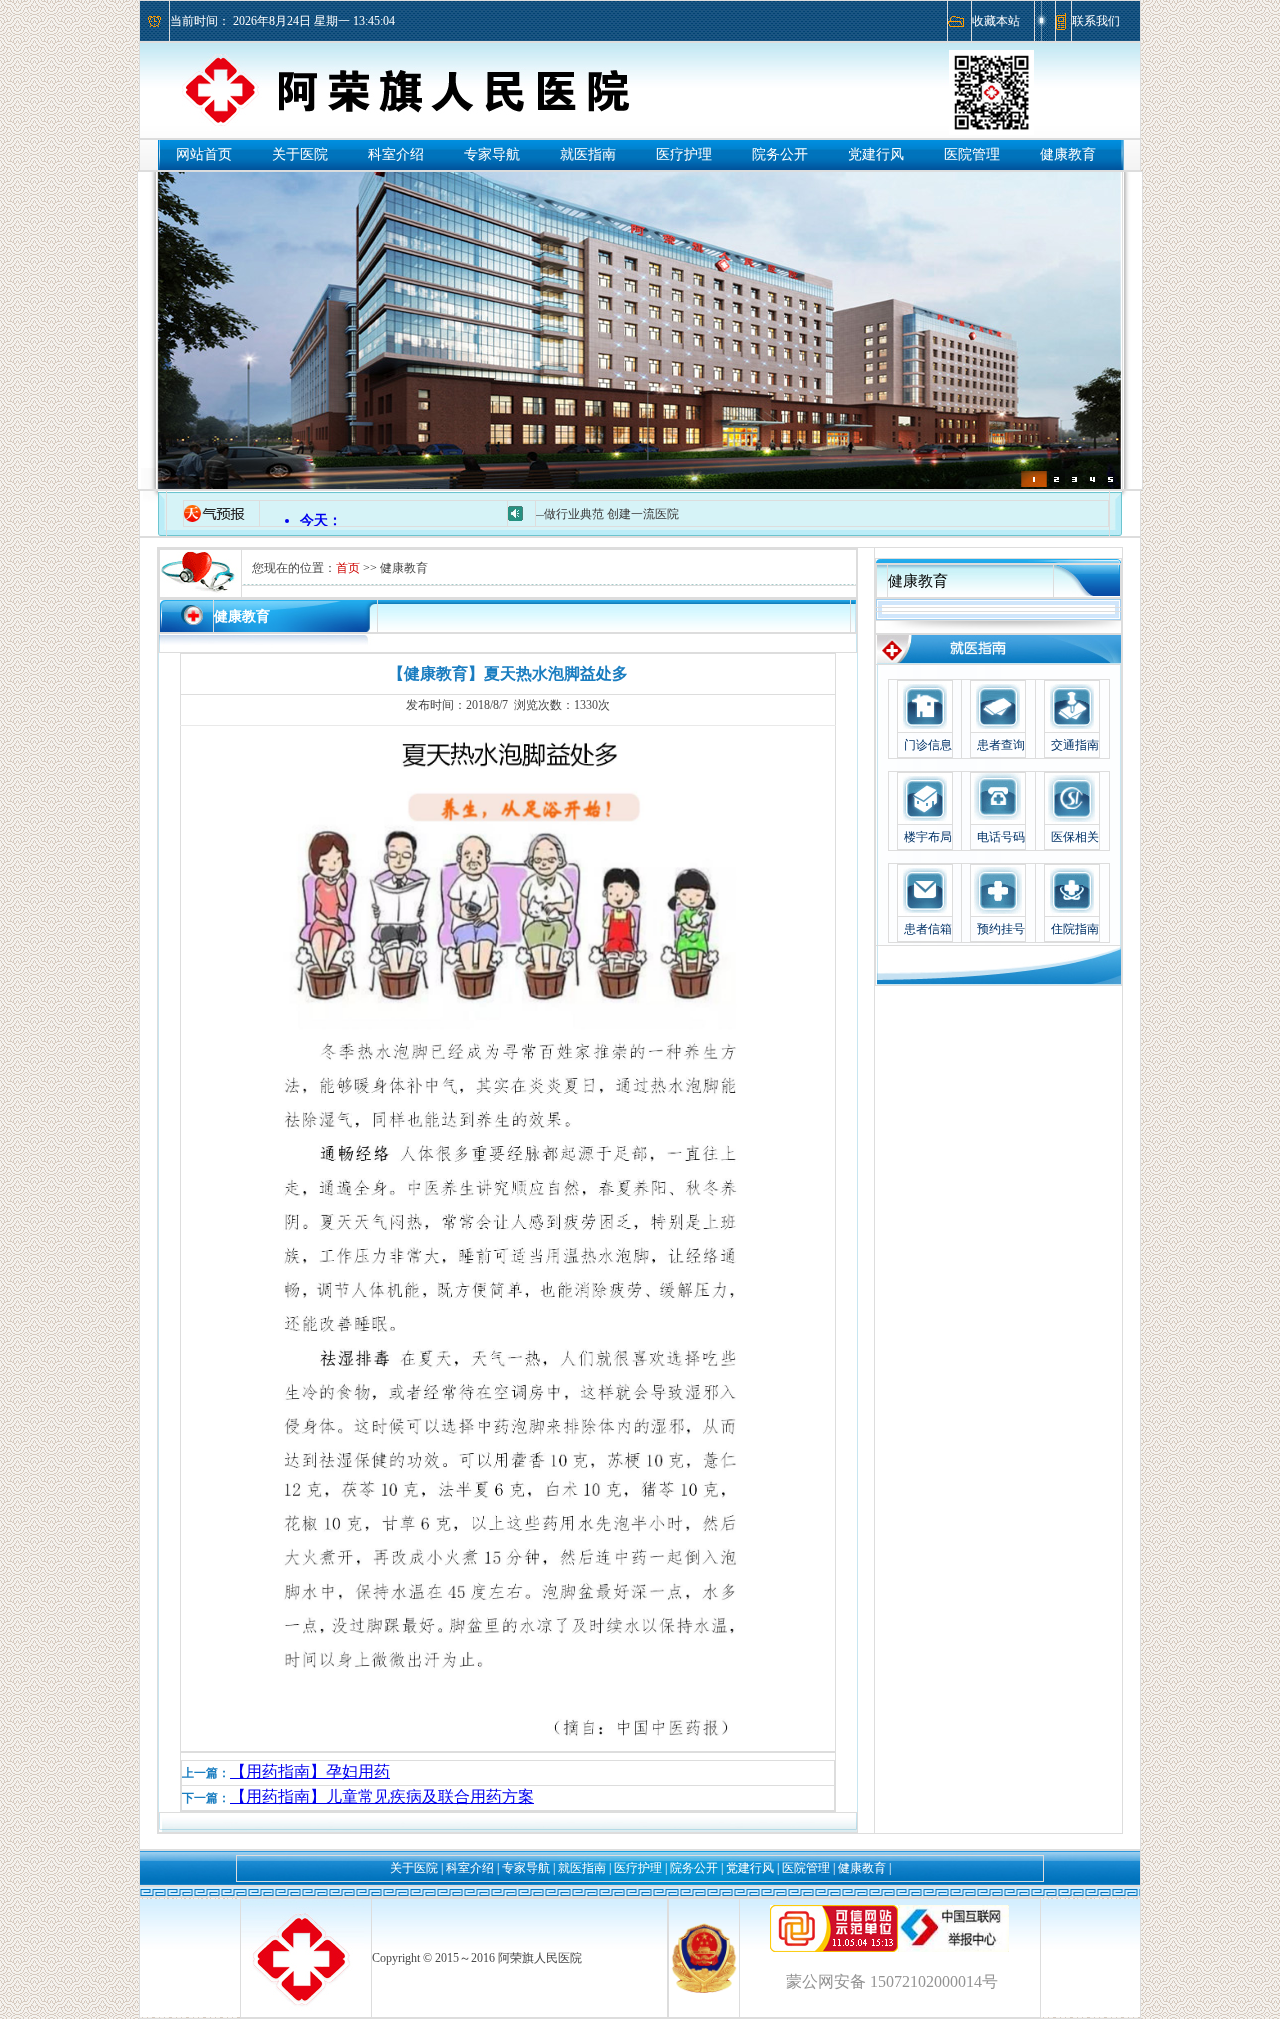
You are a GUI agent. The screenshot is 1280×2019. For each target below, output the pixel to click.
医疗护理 (684, 154)
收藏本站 (996, 21)
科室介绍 (396, 154)
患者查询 (1001, 745)
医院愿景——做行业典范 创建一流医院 (540, 514)
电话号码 (1001, 837)
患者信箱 (928, 929)
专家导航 (492, 154)
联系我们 (1096, 21)
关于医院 (300, 154)
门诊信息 (928, 745)
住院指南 (1075, 929)
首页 (348, 568)
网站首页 (204, 154)
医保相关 (1075, 837)
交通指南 (1075, 745)
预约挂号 (1001, 929)
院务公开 (780, 154)
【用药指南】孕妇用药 (310, 1771)
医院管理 (972, 154)
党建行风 (876, 154)
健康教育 (1068, 154)
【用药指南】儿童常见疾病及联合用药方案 (382, 1796)
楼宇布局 (928, 837)
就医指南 (588, 154)
